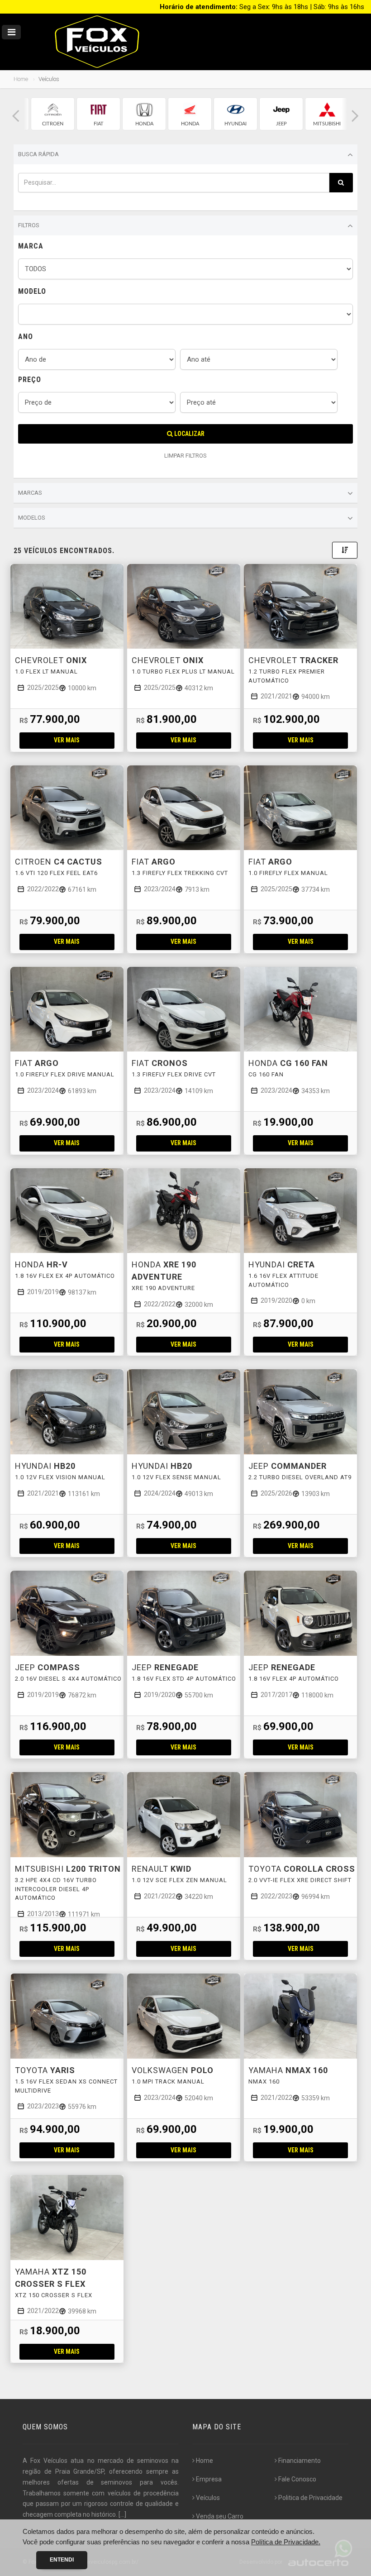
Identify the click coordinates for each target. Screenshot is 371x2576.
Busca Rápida (38, 154)
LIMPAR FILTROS (185, 456)
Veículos (208, 2498)
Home (21, 79)
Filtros (29, 225)
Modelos (32, 518)
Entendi (62, 2560)
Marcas (30, 493)
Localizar (189, 434)
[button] (16, 116)
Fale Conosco (297, 2479)
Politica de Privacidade (310, 2498)
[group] (53, 114)
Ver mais (67, 740)
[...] (122, 2514)
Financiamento (300, 2461)
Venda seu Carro (220, 2516)
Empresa (209, 2479)
